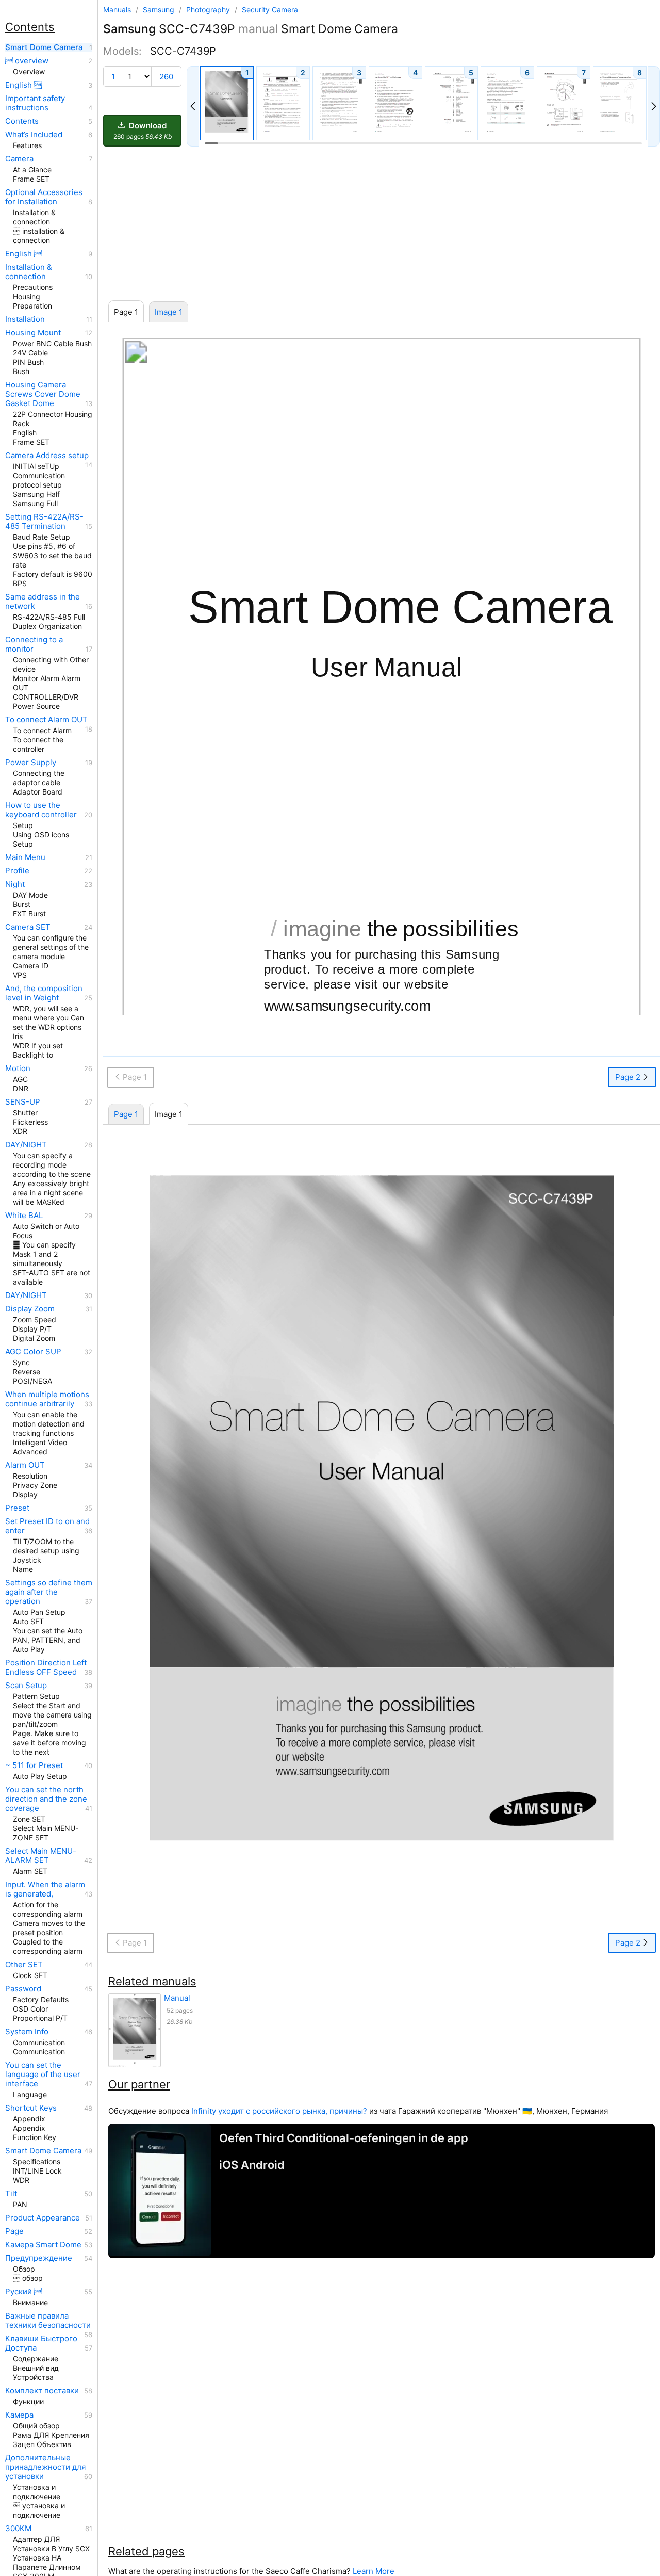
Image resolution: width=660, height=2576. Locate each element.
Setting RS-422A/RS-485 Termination (44, 522)
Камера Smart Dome (43, 2245)
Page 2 (629, 1077)
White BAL (24, 1216)
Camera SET (28, 927)
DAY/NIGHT (26, 1145)
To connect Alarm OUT (46, 720)
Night (15, 884)
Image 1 (169, 312)
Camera (19, 159)
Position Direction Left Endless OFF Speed (46, 1667)
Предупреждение (39, 2258)
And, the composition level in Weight (44, 993)
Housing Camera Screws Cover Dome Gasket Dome (43, 394)
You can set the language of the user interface (43, 2075)
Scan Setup (26, 1686)
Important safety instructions (35, 103)
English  (23, 85)
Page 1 (126, 1114)
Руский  (23, 2292)
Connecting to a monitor (34, 644)
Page (14, 2231)
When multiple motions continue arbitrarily (47, 1399)
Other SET (24, 1965)
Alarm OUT (25, 1465)
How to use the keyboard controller (41, 810)
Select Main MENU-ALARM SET (41, 1856)
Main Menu (25, 857)
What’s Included (34, 135)
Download (143, 131)
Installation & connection (29, 272)
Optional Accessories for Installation (44, 197)
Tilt (11, 2194)
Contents (22, 121)
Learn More (374, 2571)
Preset (17, 1508)
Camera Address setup (47, 456)
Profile (17, 871)
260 (166, 77)
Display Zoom (30, 1309)
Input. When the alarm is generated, (45, 1889)
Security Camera (270, 10)
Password (23, 1989)
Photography (209, 10)
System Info (27, 2032)
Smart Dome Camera (44, 47)
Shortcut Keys (31, 2108)
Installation (25, 319)
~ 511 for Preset (34, 1765)
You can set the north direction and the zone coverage (46, 1799)
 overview (27, 61)
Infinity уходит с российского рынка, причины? (279, 2111)
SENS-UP (23, 1102)
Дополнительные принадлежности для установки (45, 2467)
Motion (18, 1068)
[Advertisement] (382, 224)
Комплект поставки (42, 2391)
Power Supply (31, 763)
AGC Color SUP (33, 1352)
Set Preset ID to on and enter (47, 1526)
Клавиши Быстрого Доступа (41, 2343)
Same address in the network (43, 602)
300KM (18, 2529)
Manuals (117, 10)
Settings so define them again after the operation (49, 1592)
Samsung (160, 10)
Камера (19, 2415)
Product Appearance (43, 2218)
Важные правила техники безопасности (48, 2321)
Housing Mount (33, 333)
